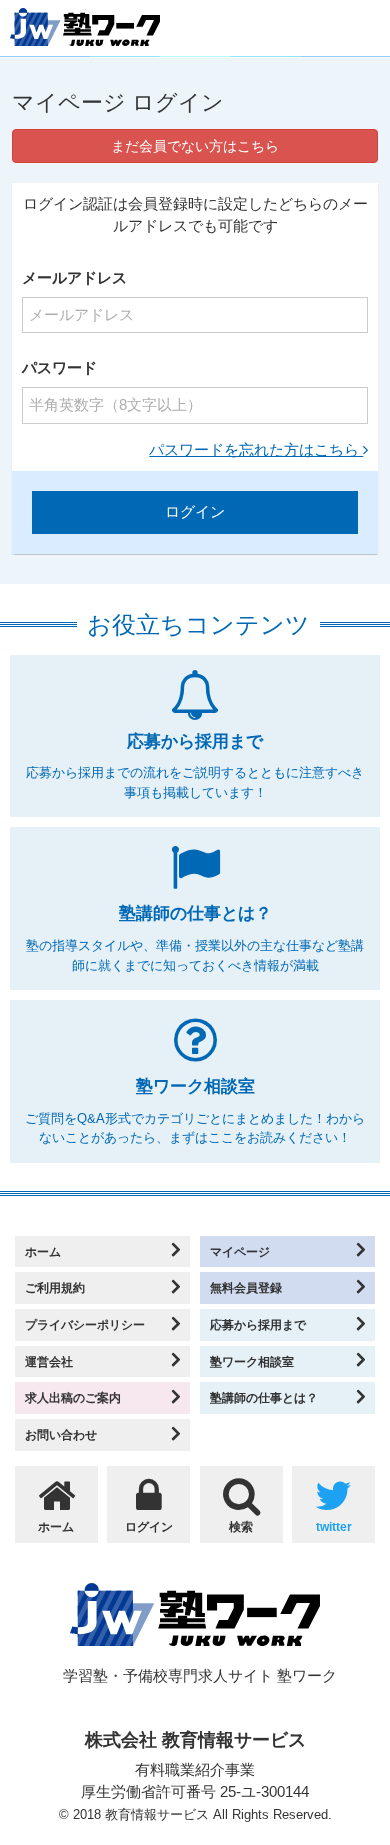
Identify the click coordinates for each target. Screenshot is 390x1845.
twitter (334, 1527)
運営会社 (49, 1361)
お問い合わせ (61, 1434)
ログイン (149, 1527)
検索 (241, 1527)
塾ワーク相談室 (252, 1361)
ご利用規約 (55, 1287)
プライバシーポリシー (85, 1324)
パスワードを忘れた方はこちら (256, 449)
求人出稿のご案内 (73, 1397)
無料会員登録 (246, 1287)
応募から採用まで (258, 1324)
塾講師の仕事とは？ (264, 1397)
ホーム (43, 1251)
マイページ (240, 1251)
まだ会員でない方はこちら (195, 146)
